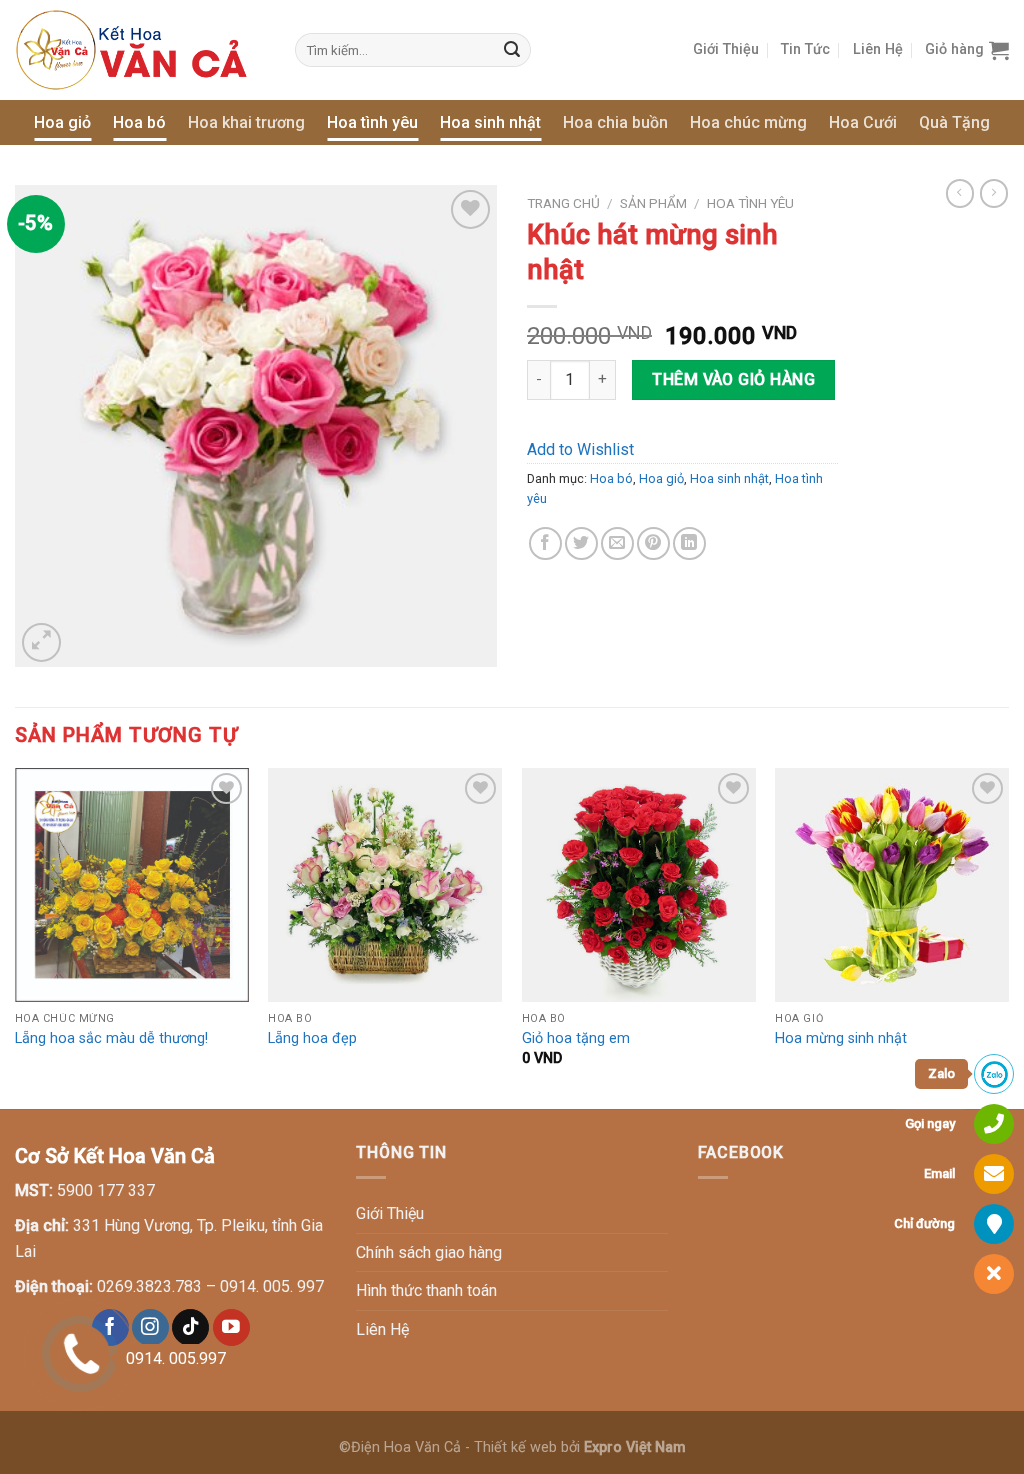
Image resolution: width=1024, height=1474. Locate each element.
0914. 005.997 (176, 1358)
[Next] (1008, 936)
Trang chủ (563, 203)
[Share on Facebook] (545, 543)
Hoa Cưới (863, 122)
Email (939, 1173)
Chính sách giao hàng (429, 1252)
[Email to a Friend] (617, 543)
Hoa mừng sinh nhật (841, 1038)
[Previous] (16, 936)
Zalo (941, 1073)
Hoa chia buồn (615, 122)
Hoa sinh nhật (490, 122)
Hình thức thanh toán (426, 1290)
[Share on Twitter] (581, 543)
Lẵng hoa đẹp (312, 1038)
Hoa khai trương (246, 122)
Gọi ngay (930, 1123)
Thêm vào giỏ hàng (733, 379)
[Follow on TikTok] (190, 1327)
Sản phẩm (653, 203)
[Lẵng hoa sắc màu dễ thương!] (132, 885)
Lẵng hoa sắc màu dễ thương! (111, 1038)
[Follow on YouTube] (231, 1327)
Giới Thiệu (726, 49)
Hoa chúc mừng (748, 122)
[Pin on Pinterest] (653, 543)
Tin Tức (805, 49)
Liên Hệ (878, 49)
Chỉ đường (924, 1223)
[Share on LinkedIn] (689, 543)
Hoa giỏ (62, 122)
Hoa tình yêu (372, 122)
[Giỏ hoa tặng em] (639, 885)
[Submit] (513, 50)
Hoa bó (139, 122)
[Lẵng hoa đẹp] (385, 885)
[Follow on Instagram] (150, 1327)
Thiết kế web (515, 1447)
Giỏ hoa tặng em (576, 1038)
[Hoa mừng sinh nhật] (892, 885)
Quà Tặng (954, 122)
